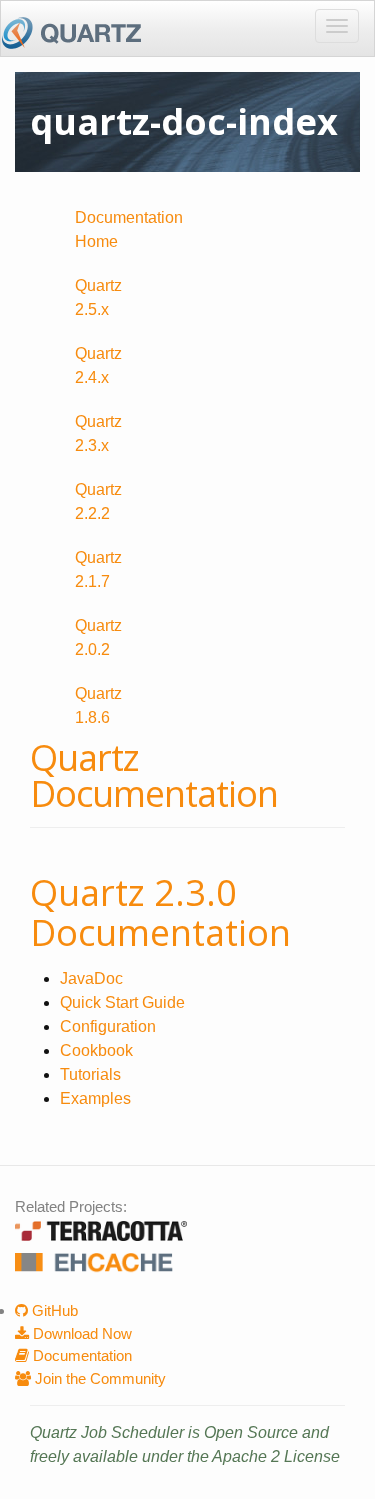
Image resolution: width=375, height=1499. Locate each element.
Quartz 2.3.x (98, 433)
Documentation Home (124, 229)
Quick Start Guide (122, 1002)
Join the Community (98, 1378)
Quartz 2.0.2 (98, 637)
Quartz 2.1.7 (98, 569)
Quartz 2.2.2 (98, 501)
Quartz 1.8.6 (98, 705)
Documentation (80, 1355)
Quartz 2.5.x (98, 297)
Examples (95, 1098)
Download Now (80, 1333)
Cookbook (96, 1050)
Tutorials (90, 1074)
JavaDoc (91, 978)
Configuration (108, 1026)
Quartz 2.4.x (98, 365)
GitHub (53, 1310)
